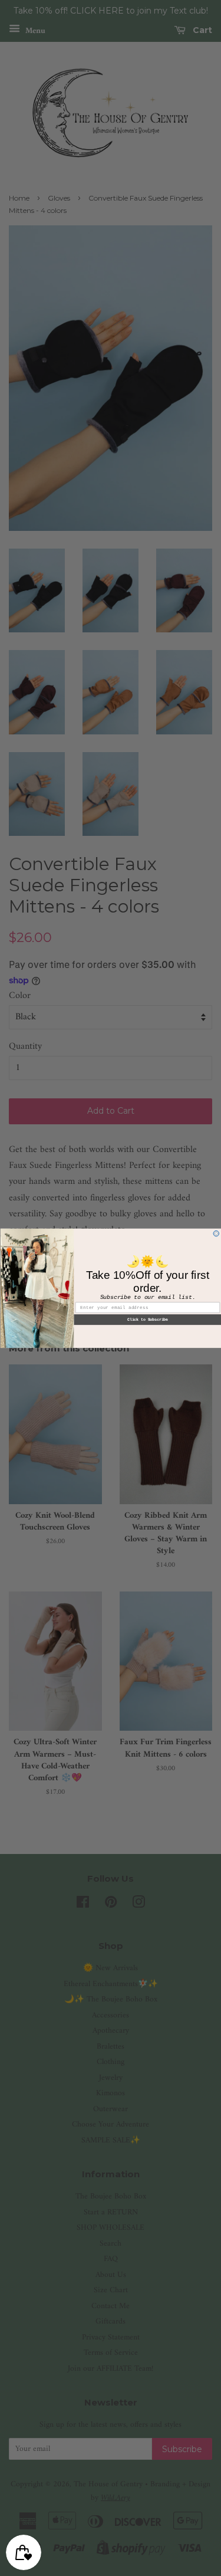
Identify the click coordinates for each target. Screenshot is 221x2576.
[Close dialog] (216, 1233)
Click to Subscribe (147, 1320)
